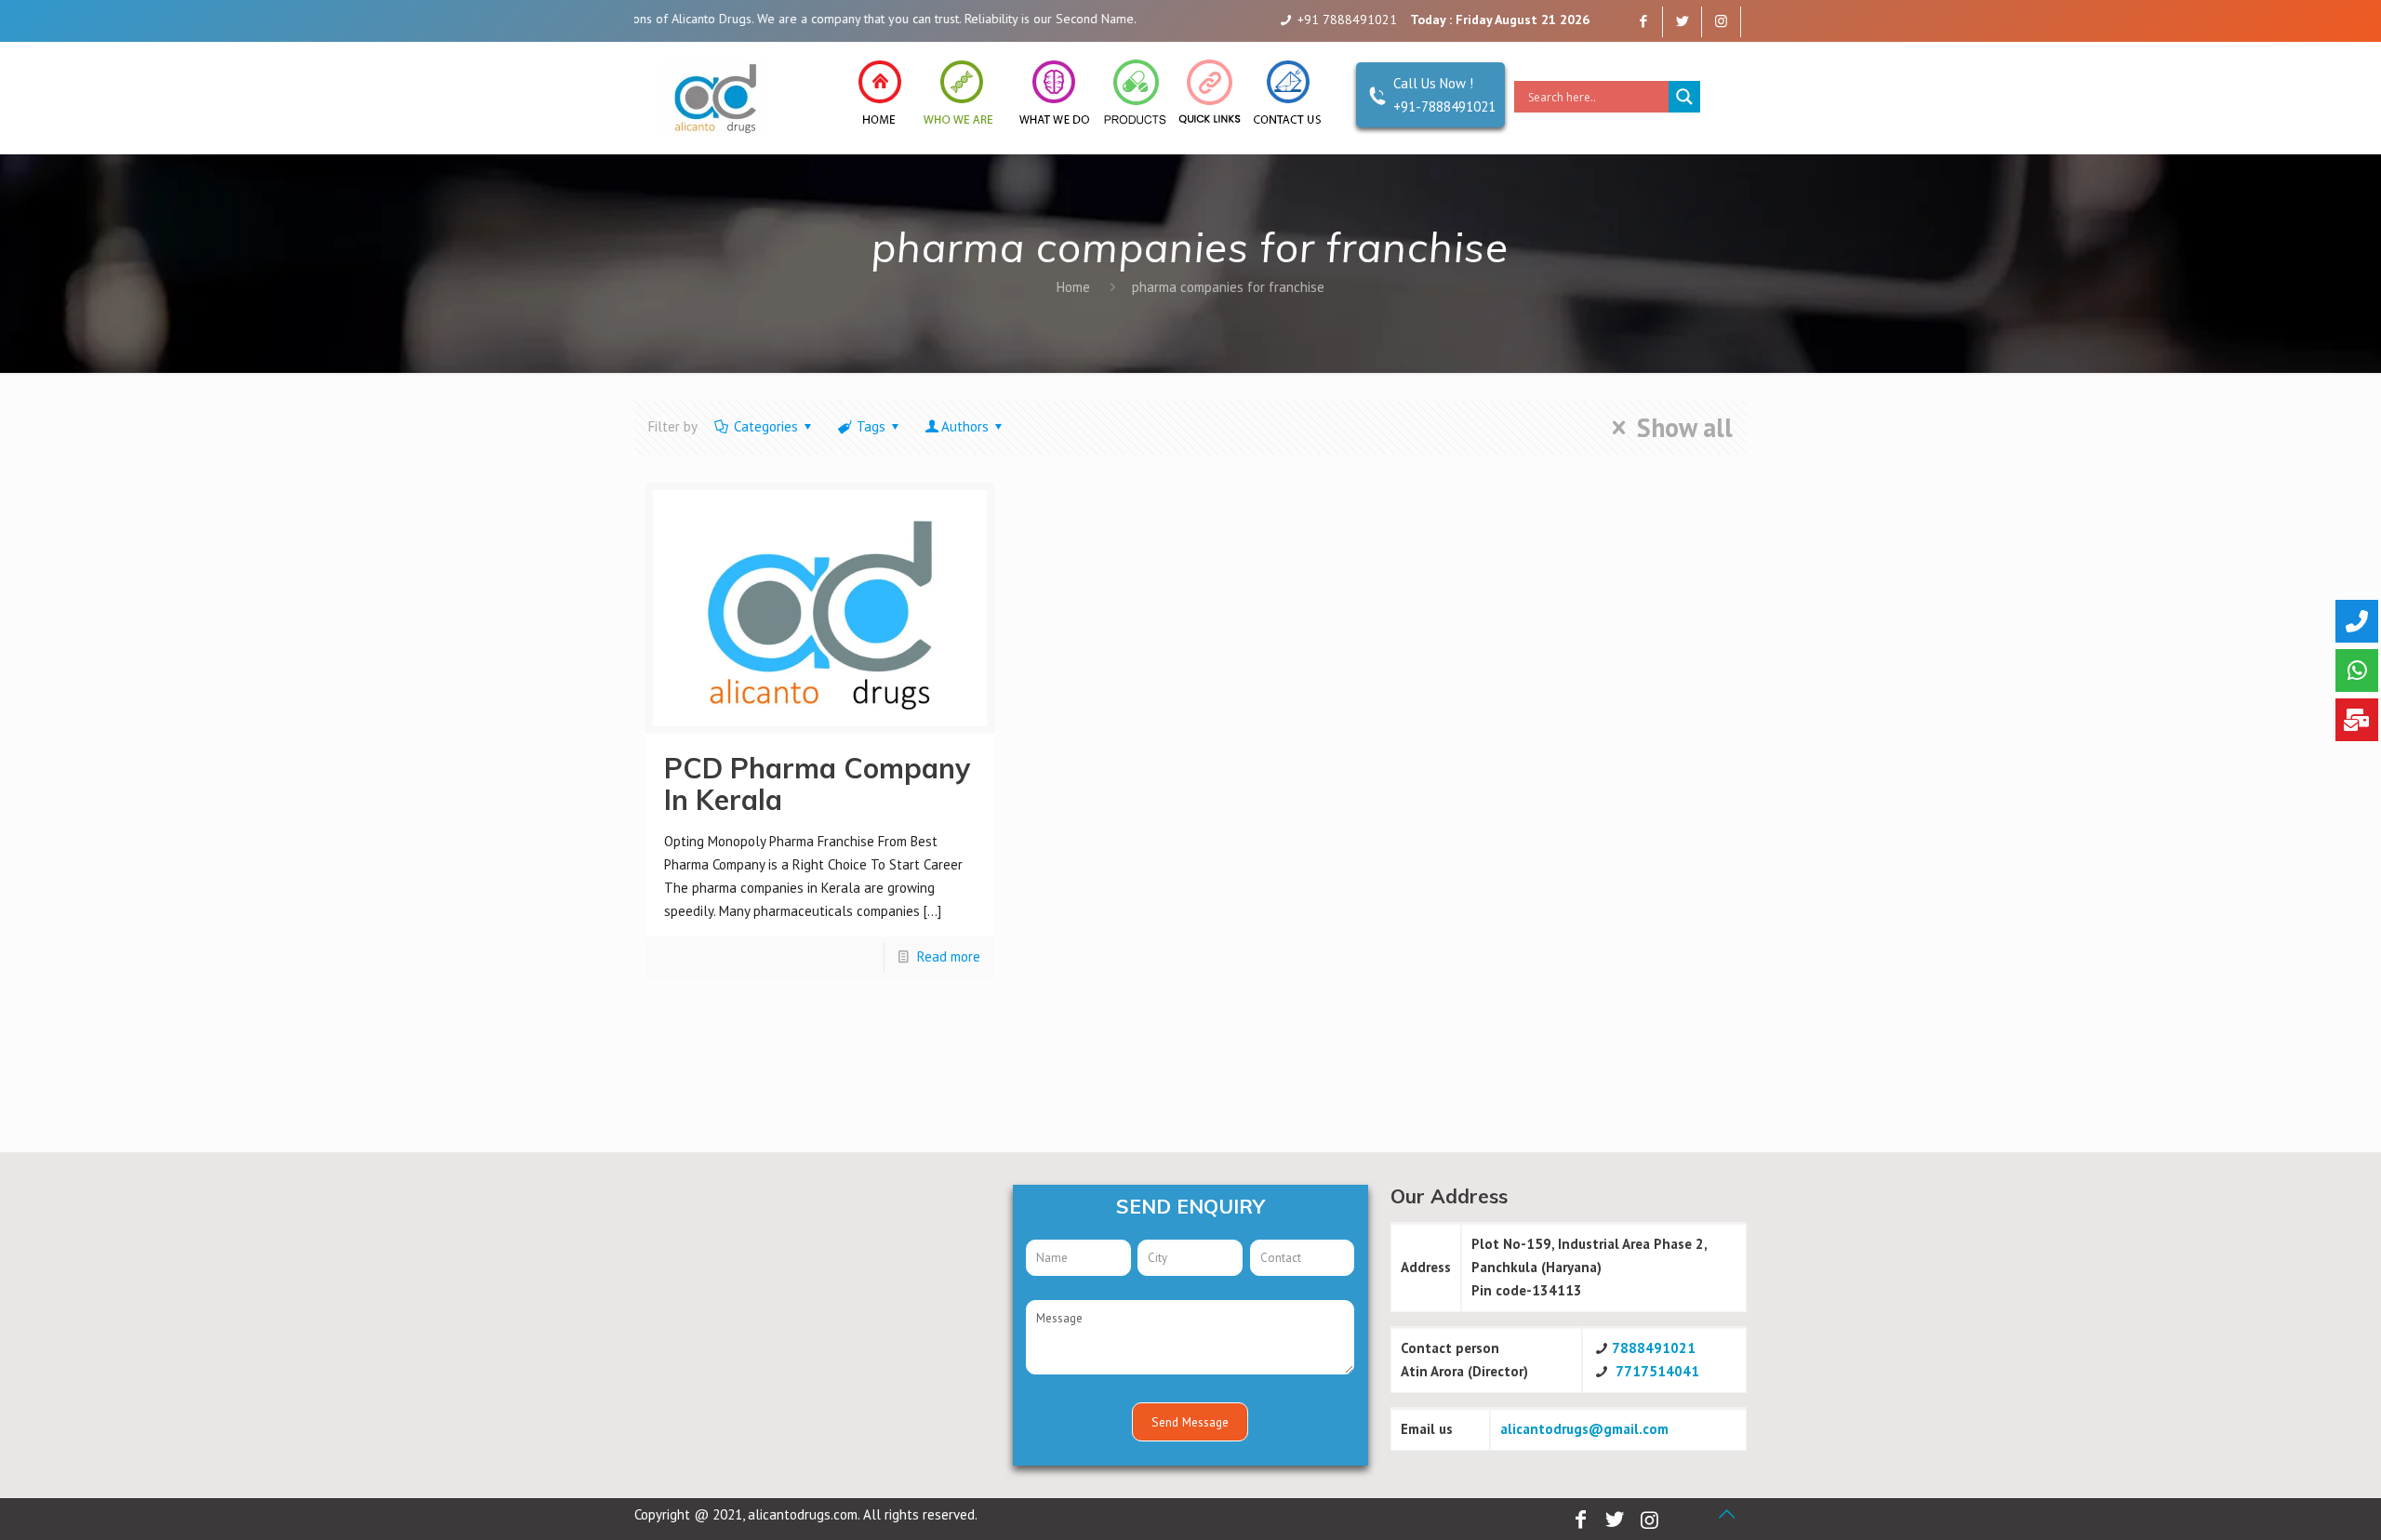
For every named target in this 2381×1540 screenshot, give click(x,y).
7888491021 (1654, 1348)
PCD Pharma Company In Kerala (817, 784)
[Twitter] (1682, 21)
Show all (1685, 428)
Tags (871, 426)
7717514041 (1657, 1371)
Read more (949, 956)
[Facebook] (1643, 21)
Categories (766, 426)
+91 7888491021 (1347, 20)
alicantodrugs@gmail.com (1584, 1429)
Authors (965, 426)
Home (1073, 287)
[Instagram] (1721, 21)
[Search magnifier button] (1684, 97)
